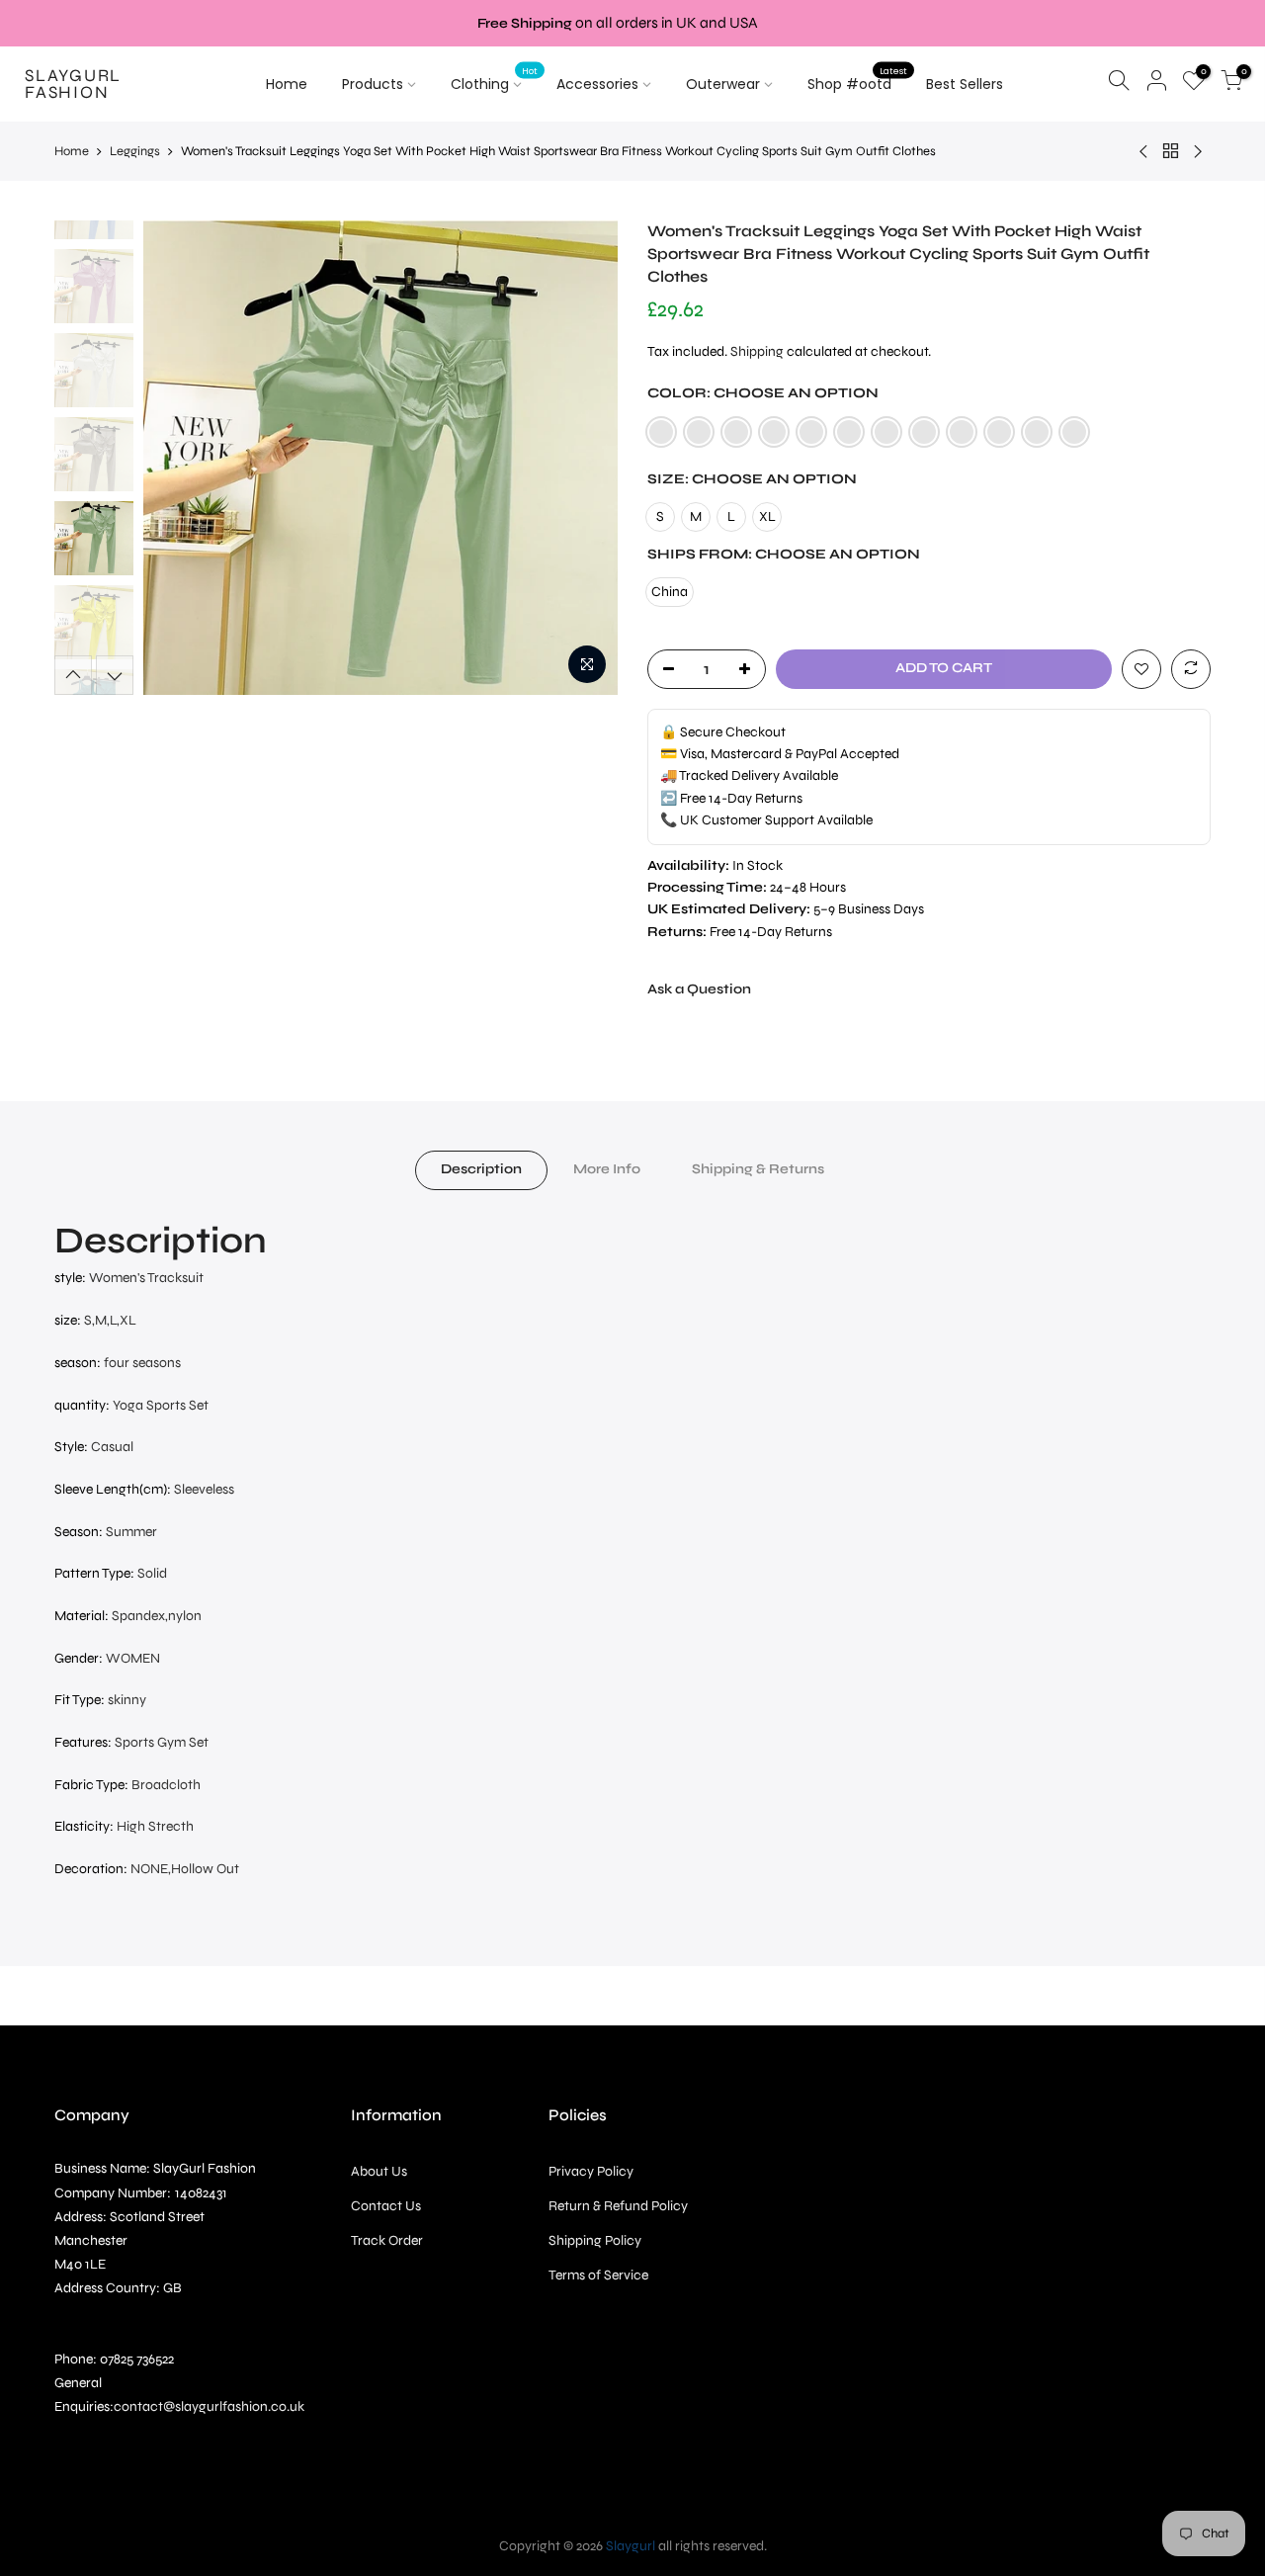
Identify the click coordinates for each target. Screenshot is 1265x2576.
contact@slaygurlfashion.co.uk (209, 2406)
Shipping (757, 351)
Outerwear (723, 84)
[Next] (583, 458)
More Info (607, 1169)
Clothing (494, 80)
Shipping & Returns (758, 1169)
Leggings (135, 151)
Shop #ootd (857, 80)
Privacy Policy (591, 2171)
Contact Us (386, 2206)
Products (373, 84)
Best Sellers (965, 84)
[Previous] (178, 458)
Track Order (387, 2240)
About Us (379, 2171)
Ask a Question (699, 989)
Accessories (597, 84)
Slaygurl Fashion (73, 85)
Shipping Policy (595, 2240)
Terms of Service (598, 2275)
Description (481, 1169)
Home (287, 84)
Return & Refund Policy (618, 2206)
